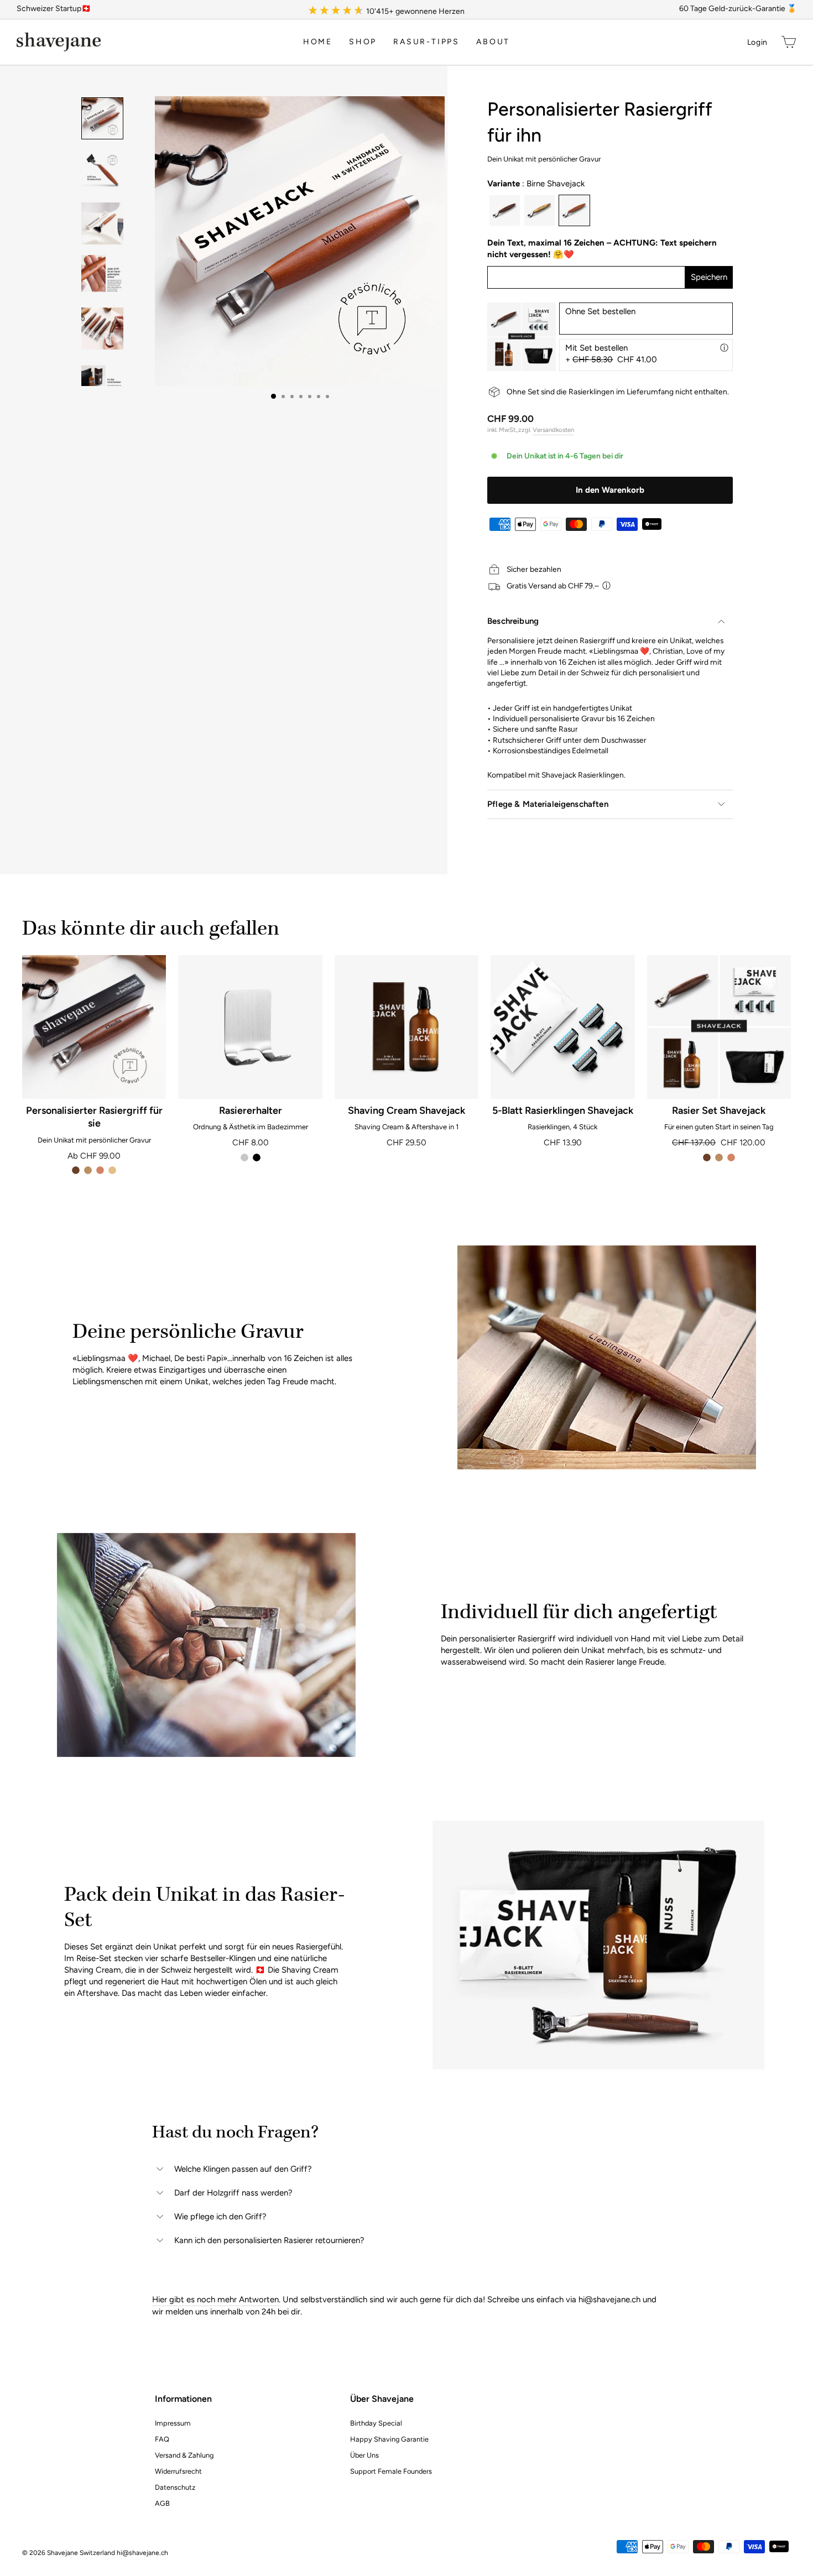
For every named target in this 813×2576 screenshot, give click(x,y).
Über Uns (364, 2455)
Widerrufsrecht (178, 2471)
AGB (162, 2503)
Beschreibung (513, 621)
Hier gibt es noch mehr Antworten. (216, 2299)
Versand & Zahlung (184, 2455)
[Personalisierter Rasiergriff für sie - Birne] (100, 1170)
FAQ (162, 2439)
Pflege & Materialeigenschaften (548, 804)
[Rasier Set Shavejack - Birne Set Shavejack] (731, 1157)
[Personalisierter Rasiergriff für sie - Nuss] (76, 1170)
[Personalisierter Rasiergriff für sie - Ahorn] (112, 1170)
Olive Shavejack (540, 210)
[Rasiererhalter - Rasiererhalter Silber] (244, 1157)
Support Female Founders (391, 2471)
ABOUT (493, 42)
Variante (536, 184)
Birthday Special (376, 2423)
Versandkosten (553, 430)
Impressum (173, 2423)
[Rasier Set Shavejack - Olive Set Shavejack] (719, 1157)
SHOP (363, 42)
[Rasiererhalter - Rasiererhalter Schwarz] (257, 1157)
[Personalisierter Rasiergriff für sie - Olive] (88, 1170)
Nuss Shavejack (505, 210)
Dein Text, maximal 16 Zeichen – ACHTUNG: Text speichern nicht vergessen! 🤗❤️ (602, 249)
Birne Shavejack (574, 210)
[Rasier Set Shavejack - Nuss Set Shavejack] (707, 1157)
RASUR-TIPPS (426, 42)
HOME (318, 42)
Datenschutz (175, 2487)
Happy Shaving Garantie (389, 2439)
